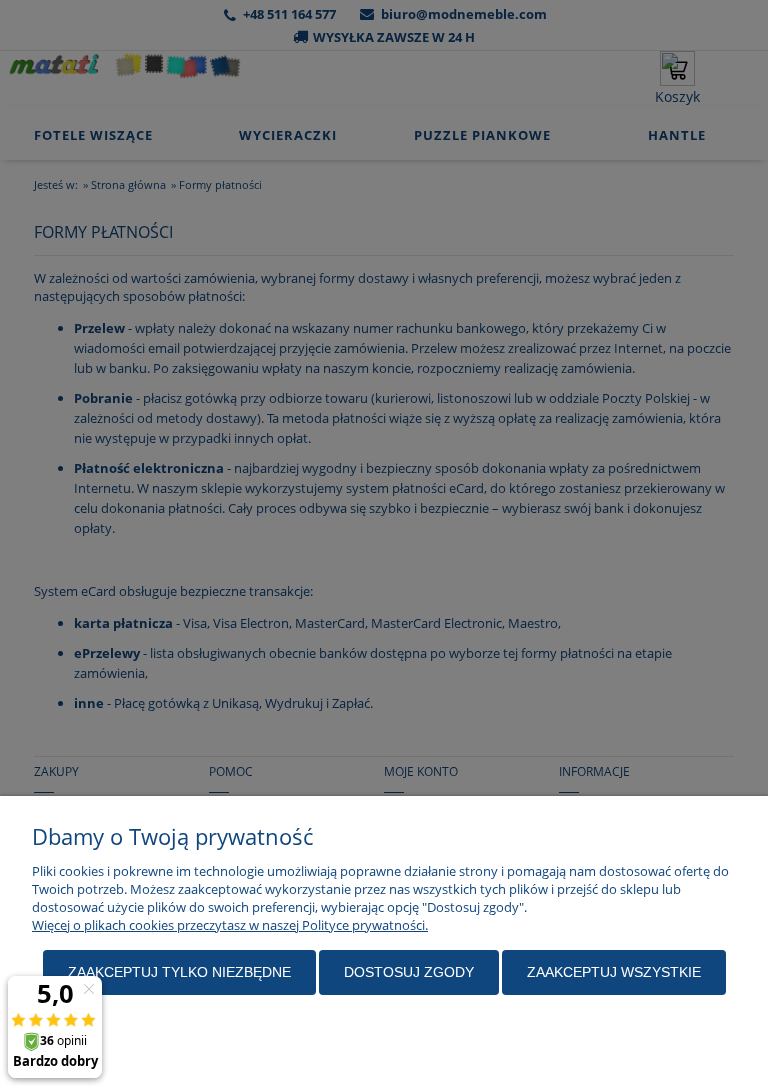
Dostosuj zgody (409, 972)
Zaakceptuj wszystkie (614, 972)
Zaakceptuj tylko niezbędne (179, 972)
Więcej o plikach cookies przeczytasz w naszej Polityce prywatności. (230, 925)
